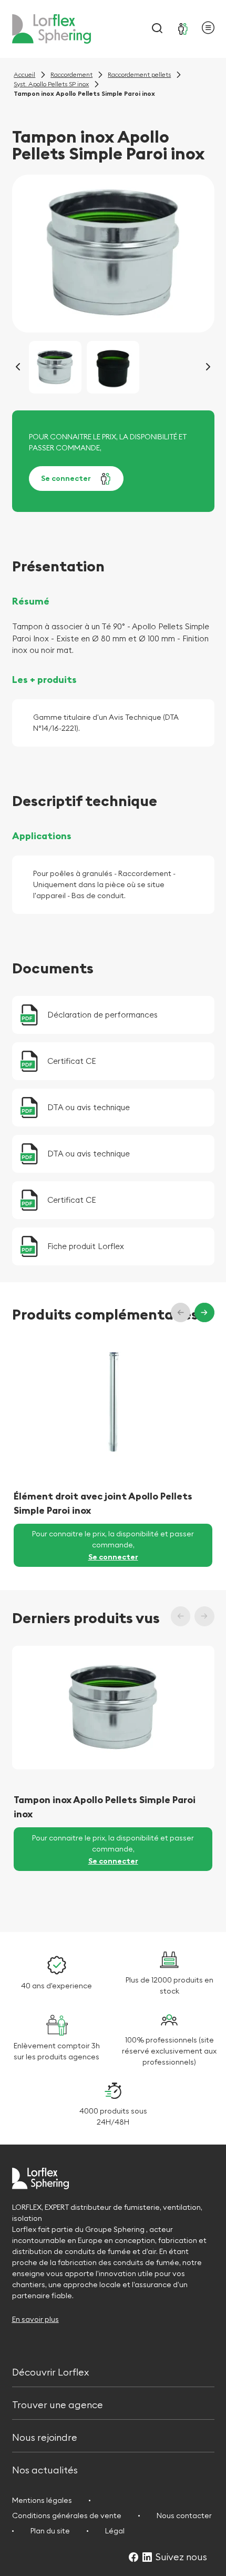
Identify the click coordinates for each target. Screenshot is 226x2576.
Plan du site (50, 2531)
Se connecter (66, 478)
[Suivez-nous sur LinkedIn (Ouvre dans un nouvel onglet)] (147, 2558)
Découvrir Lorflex (50, 2371)
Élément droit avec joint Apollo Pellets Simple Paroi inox (103, 1503)
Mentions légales (42, 2500)
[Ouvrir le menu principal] (208, 29)
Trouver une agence (58, 2404)
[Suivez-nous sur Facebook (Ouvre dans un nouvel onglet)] (133, 2558)
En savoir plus (35, 2319)
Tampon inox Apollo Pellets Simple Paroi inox (105, 1807)
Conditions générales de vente (67, 2515)
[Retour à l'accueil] (52, 29)
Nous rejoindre (45, 2436)
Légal (115, 2531)
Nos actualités (45, 2469)
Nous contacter (184, 2515)
